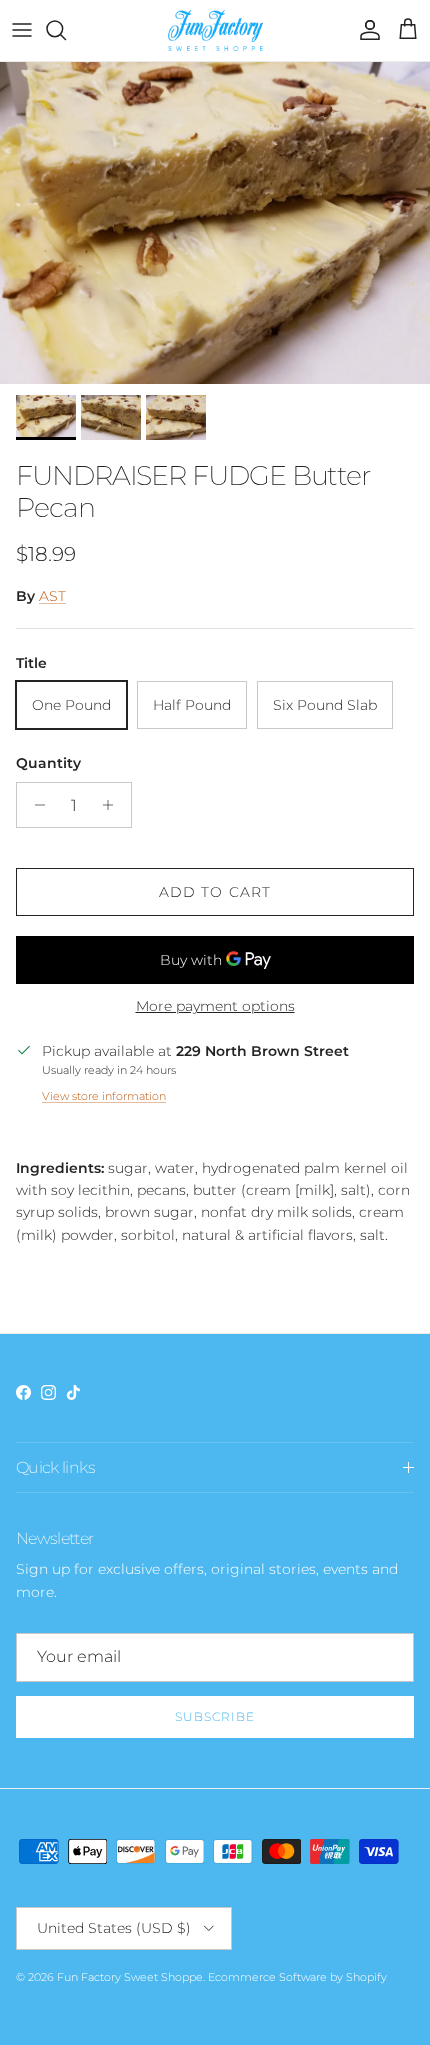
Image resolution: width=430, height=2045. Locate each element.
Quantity (48, 763)
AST (52, 596)
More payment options (215, 1006)
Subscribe (215, 1716)
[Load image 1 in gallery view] (215, 223)
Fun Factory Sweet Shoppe (130, 1977)
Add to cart (215, 892)
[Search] (66, 30)
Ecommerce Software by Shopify (297, 1977)
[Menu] (22, 30)
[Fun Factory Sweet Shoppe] (215, 30)
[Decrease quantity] (34, 805)
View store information (104, 1096)
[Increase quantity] (113, 805)
